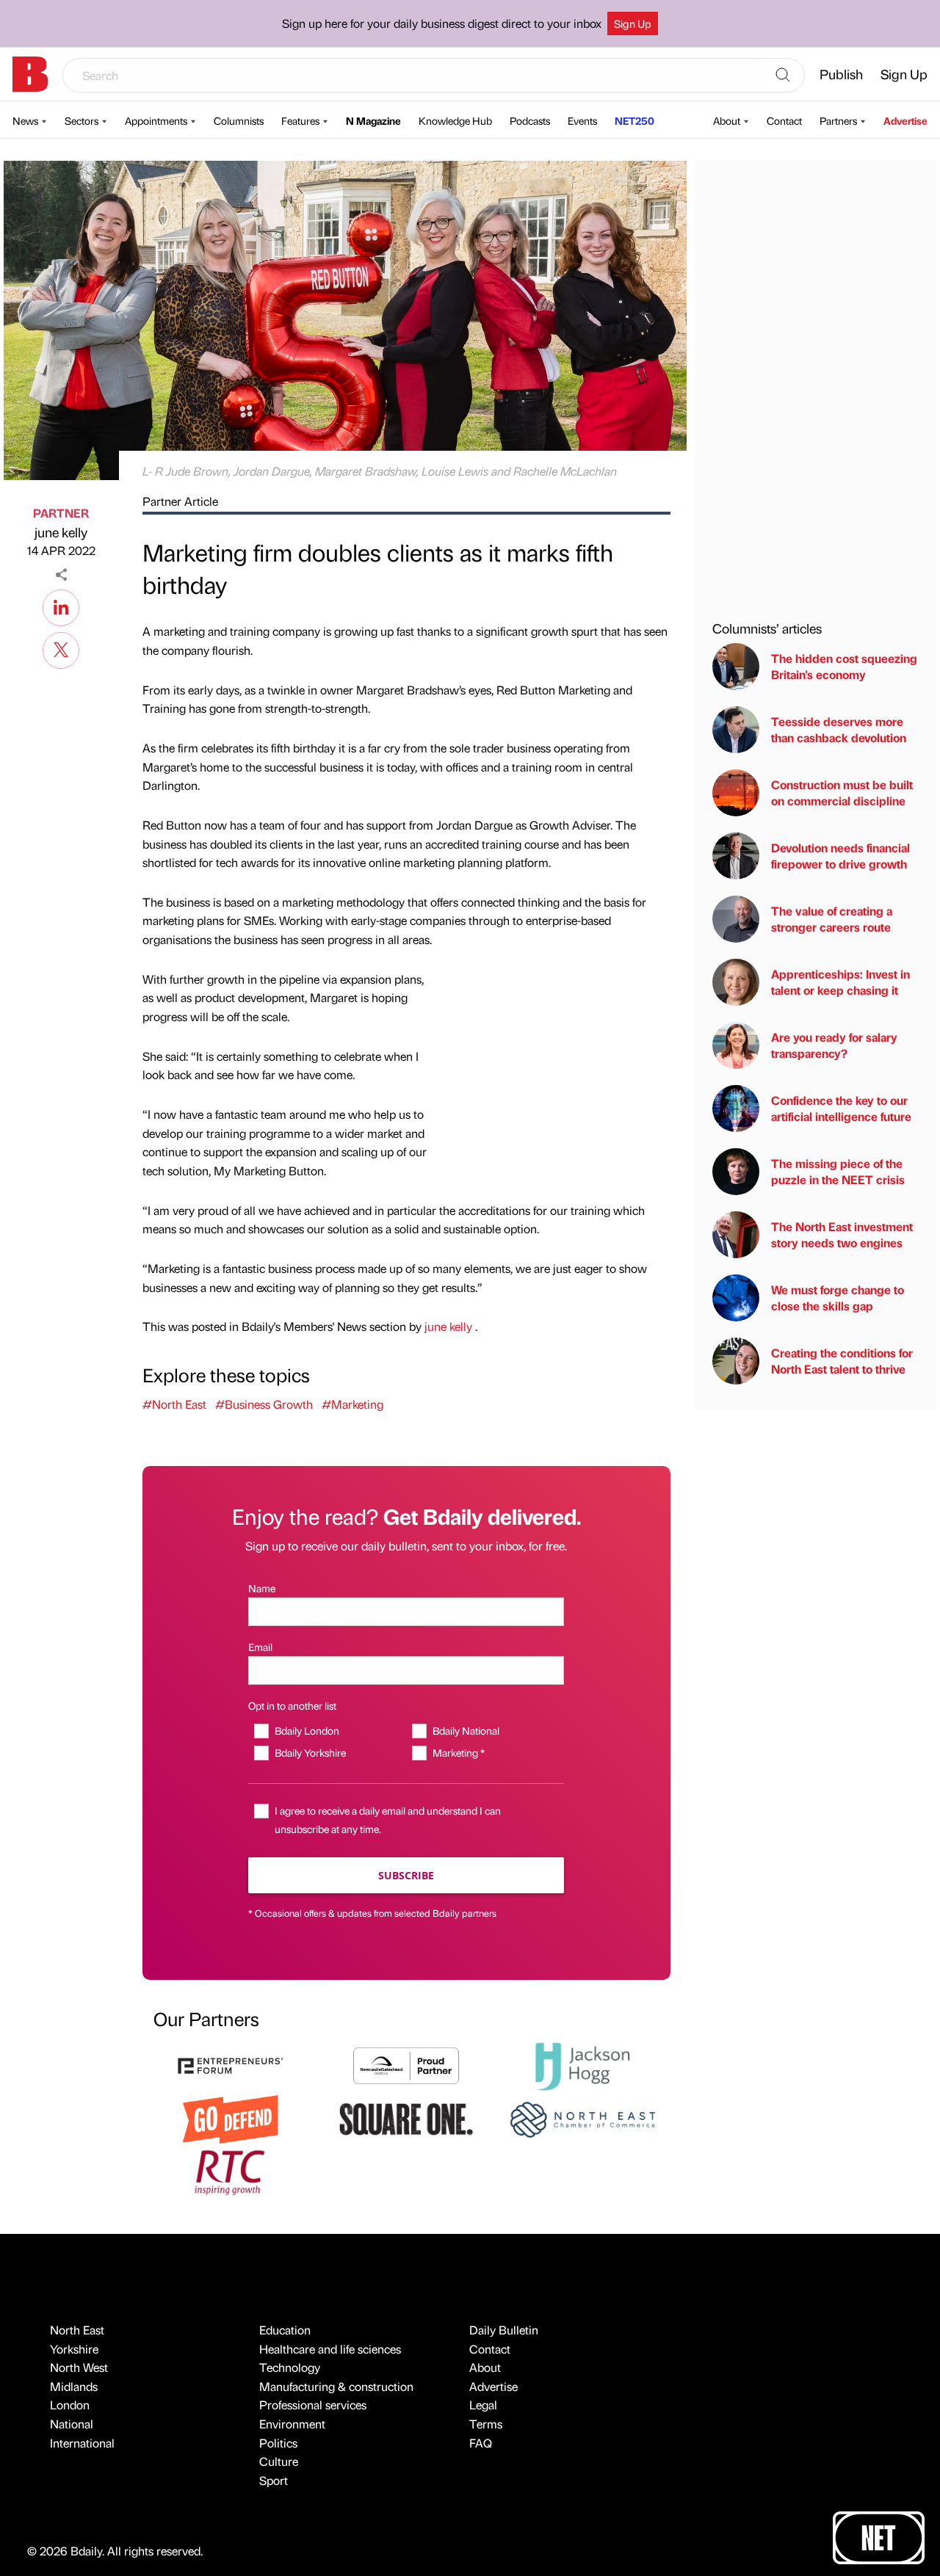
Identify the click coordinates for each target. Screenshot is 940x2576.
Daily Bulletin (504, 2330)
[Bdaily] (30, 74)
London (70, 2405)
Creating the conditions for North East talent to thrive (842, 1361)
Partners (838, 120)
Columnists (239, 120)
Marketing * (458, 1752)
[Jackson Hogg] (582, 2065)
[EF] (231, 2064)
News (25, 120)
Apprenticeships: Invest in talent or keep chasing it (840, 982)
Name (262, 1588)
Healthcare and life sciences (330, 2349)
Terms (486, 2424)
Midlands (74, 2386)
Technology (290, 2367)
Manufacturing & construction (336, 2386)
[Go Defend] (231, 2118)
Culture (279, 2461)
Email (260, 1647)
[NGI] (406, 2064)
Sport (274, 2480)
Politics (278, 2443)
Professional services (313, 2405)
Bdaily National (466, 1730)
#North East (174, 1404)
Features (300, 120)
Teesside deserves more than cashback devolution (839, 729)
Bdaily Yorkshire (310, 1752)
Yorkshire (74, 2349)
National (72, 2424)
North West (79, 2367)
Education (285, 2330)
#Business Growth (264, 1404)
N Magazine (373, 120)
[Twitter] (61, 648)
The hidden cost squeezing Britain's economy (844, 666)
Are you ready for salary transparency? (834, 1045)
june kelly (61, 532)
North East (77, 2330)
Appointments (156, 120)
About (727, 120)
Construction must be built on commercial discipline (842, 792)
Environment (292, 2424)
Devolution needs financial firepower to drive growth (840, 856)
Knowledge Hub (455, 120)
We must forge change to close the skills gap (838, 1298)
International (82, 2443)
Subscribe (406, 1875)
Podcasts (530, 120)
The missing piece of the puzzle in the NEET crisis (838, 1171)
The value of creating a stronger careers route (832, 919)
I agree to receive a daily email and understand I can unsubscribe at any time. (388, 1819)
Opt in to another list (292, 1705)
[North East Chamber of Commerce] (582, 2118)
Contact (784, 120)
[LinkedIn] (61, 606)
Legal (483, 2405)
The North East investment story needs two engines (842, 1234)
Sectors (82, 120)
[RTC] (231, 2170)
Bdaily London (307, 1730)
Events (582, 120)
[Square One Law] (406, 2118)
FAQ (481, 2443)
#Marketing (352, 1404)
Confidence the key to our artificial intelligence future (841, 1108)
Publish (841, 74)
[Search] (783, 76)
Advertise (905, 120)
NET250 (634, 120)
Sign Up (633, 23)
